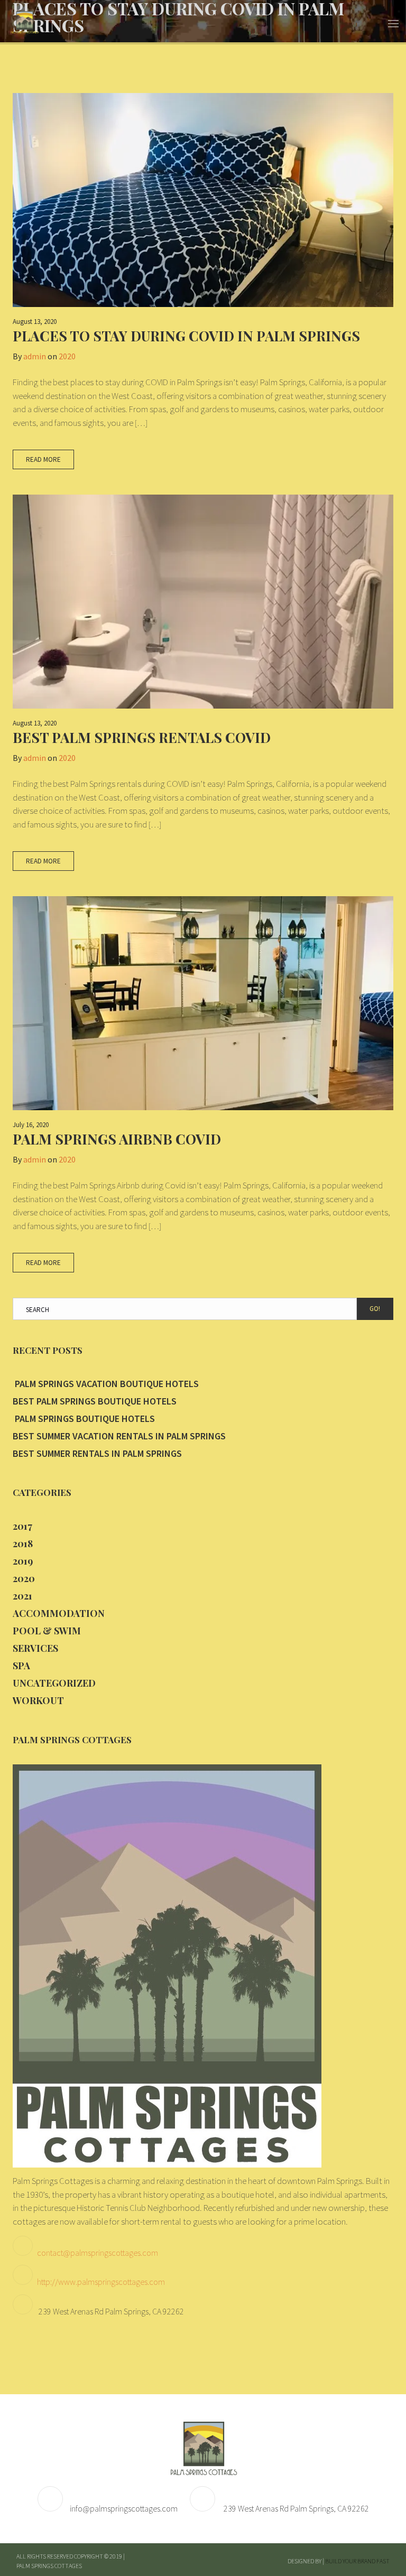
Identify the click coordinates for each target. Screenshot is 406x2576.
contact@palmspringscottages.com (98, 2253)
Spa (21, 1666)
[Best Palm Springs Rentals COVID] (203, 602)
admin (35, 356)
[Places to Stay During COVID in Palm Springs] (203, 200)
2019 (23, 1561)
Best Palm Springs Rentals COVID (142, 737)
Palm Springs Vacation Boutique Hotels (106, 1384)
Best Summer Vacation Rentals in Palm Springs (119, 1436)
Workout (38, 1700)
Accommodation (59, 1613)
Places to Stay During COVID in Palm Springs (186, 336)
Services (35, 1648)
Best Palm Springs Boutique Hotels (95, 1401)
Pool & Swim (47, 1631)
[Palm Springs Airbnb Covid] (203, 1003)
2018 (23, 1543)
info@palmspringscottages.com (124, 2508)
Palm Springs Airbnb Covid (117, 1139)
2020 (67, 356)
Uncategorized (54, 1683)
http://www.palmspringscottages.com (101, 2282)
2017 (22, 1526)
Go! (375, 1309)
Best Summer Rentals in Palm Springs (97, 1453)
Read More (43, 459)
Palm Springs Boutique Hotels (84, 1419)
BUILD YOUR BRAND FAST (357, 2561)
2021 (22, 1596)
